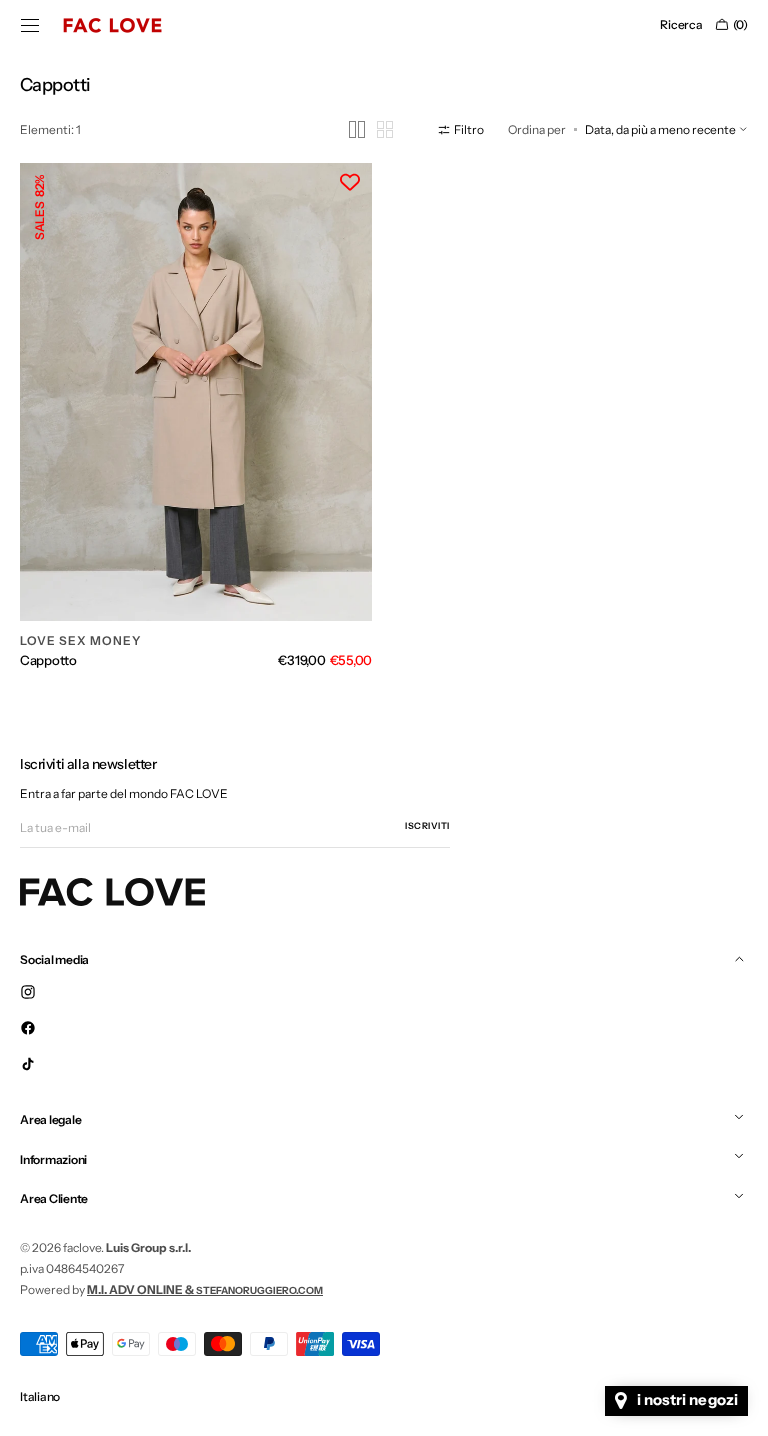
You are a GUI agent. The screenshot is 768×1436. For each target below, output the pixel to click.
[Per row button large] (342, 129)
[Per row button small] (370, 129)
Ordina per (522, 129)
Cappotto (48, 650)
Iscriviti (427, 815)
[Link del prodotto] (192, 417)
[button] (30, 25)
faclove (82, 1237)
